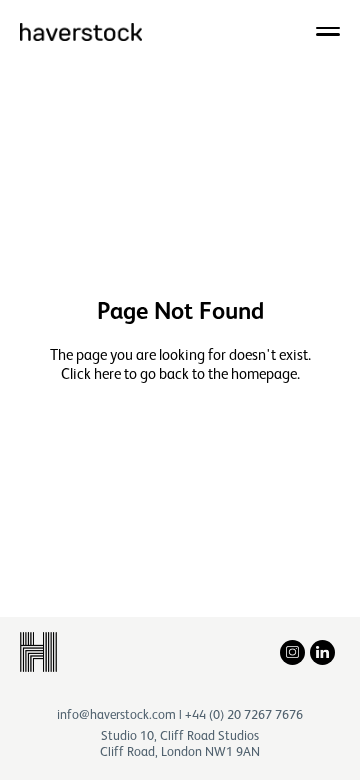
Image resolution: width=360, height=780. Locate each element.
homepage (264, 373)
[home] (81, 31)
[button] (328, 31)
